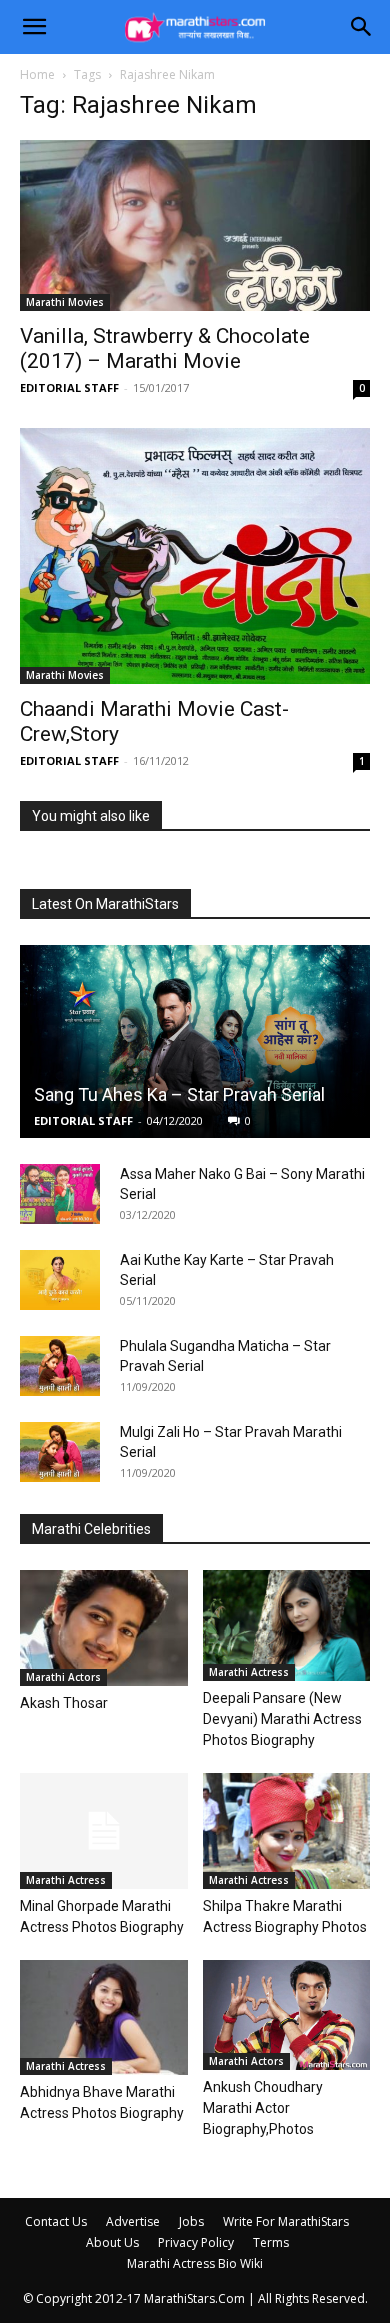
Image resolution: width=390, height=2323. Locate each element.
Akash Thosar (64, 1703)
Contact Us (56, 2221)
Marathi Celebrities (91, 1529)
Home (37, 74)
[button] (34, 27)
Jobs (191, 2221)
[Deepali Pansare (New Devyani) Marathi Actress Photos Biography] (287, 1625)
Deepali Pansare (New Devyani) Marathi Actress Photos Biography (282, 1719)
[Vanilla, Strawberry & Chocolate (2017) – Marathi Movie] (195, 225)
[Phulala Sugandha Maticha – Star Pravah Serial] (60, 1366)
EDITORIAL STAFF (69, 387)
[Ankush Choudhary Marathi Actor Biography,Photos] (287, 2015)
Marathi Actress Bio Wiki (195, 2263)
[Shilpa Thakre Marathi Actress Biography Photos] (287, 1830)
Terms (271, 2242)
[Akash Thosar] (104, 1627)
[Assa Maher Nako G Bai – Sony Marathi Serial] (60, 1194)
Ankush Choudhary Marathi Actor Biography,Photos (263, 2108)
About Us (112, 2242)
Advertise (133, 2221)
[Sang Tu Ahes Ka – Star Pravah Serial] (195, 1042)
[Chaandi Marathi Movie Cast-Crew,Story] (195, 555)
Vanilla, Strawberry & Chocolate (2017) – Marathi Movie (165, 348)
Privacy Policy (196, 2242)
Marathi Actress (249, 1672)
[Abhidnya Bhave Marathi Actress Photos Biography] (104, 2017)
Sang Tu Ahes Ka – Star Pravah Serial (179, 1094)
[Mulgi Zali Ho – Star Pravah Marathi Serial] (60, 1452)
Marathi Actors (63, 1677)
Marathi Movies (65, 302)
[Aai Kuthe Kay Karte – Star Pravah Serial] (60, 1280)
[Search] (362, 27)
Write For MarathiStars (286, 2221)
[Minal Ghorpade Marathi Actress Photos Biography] (104, 1830)
